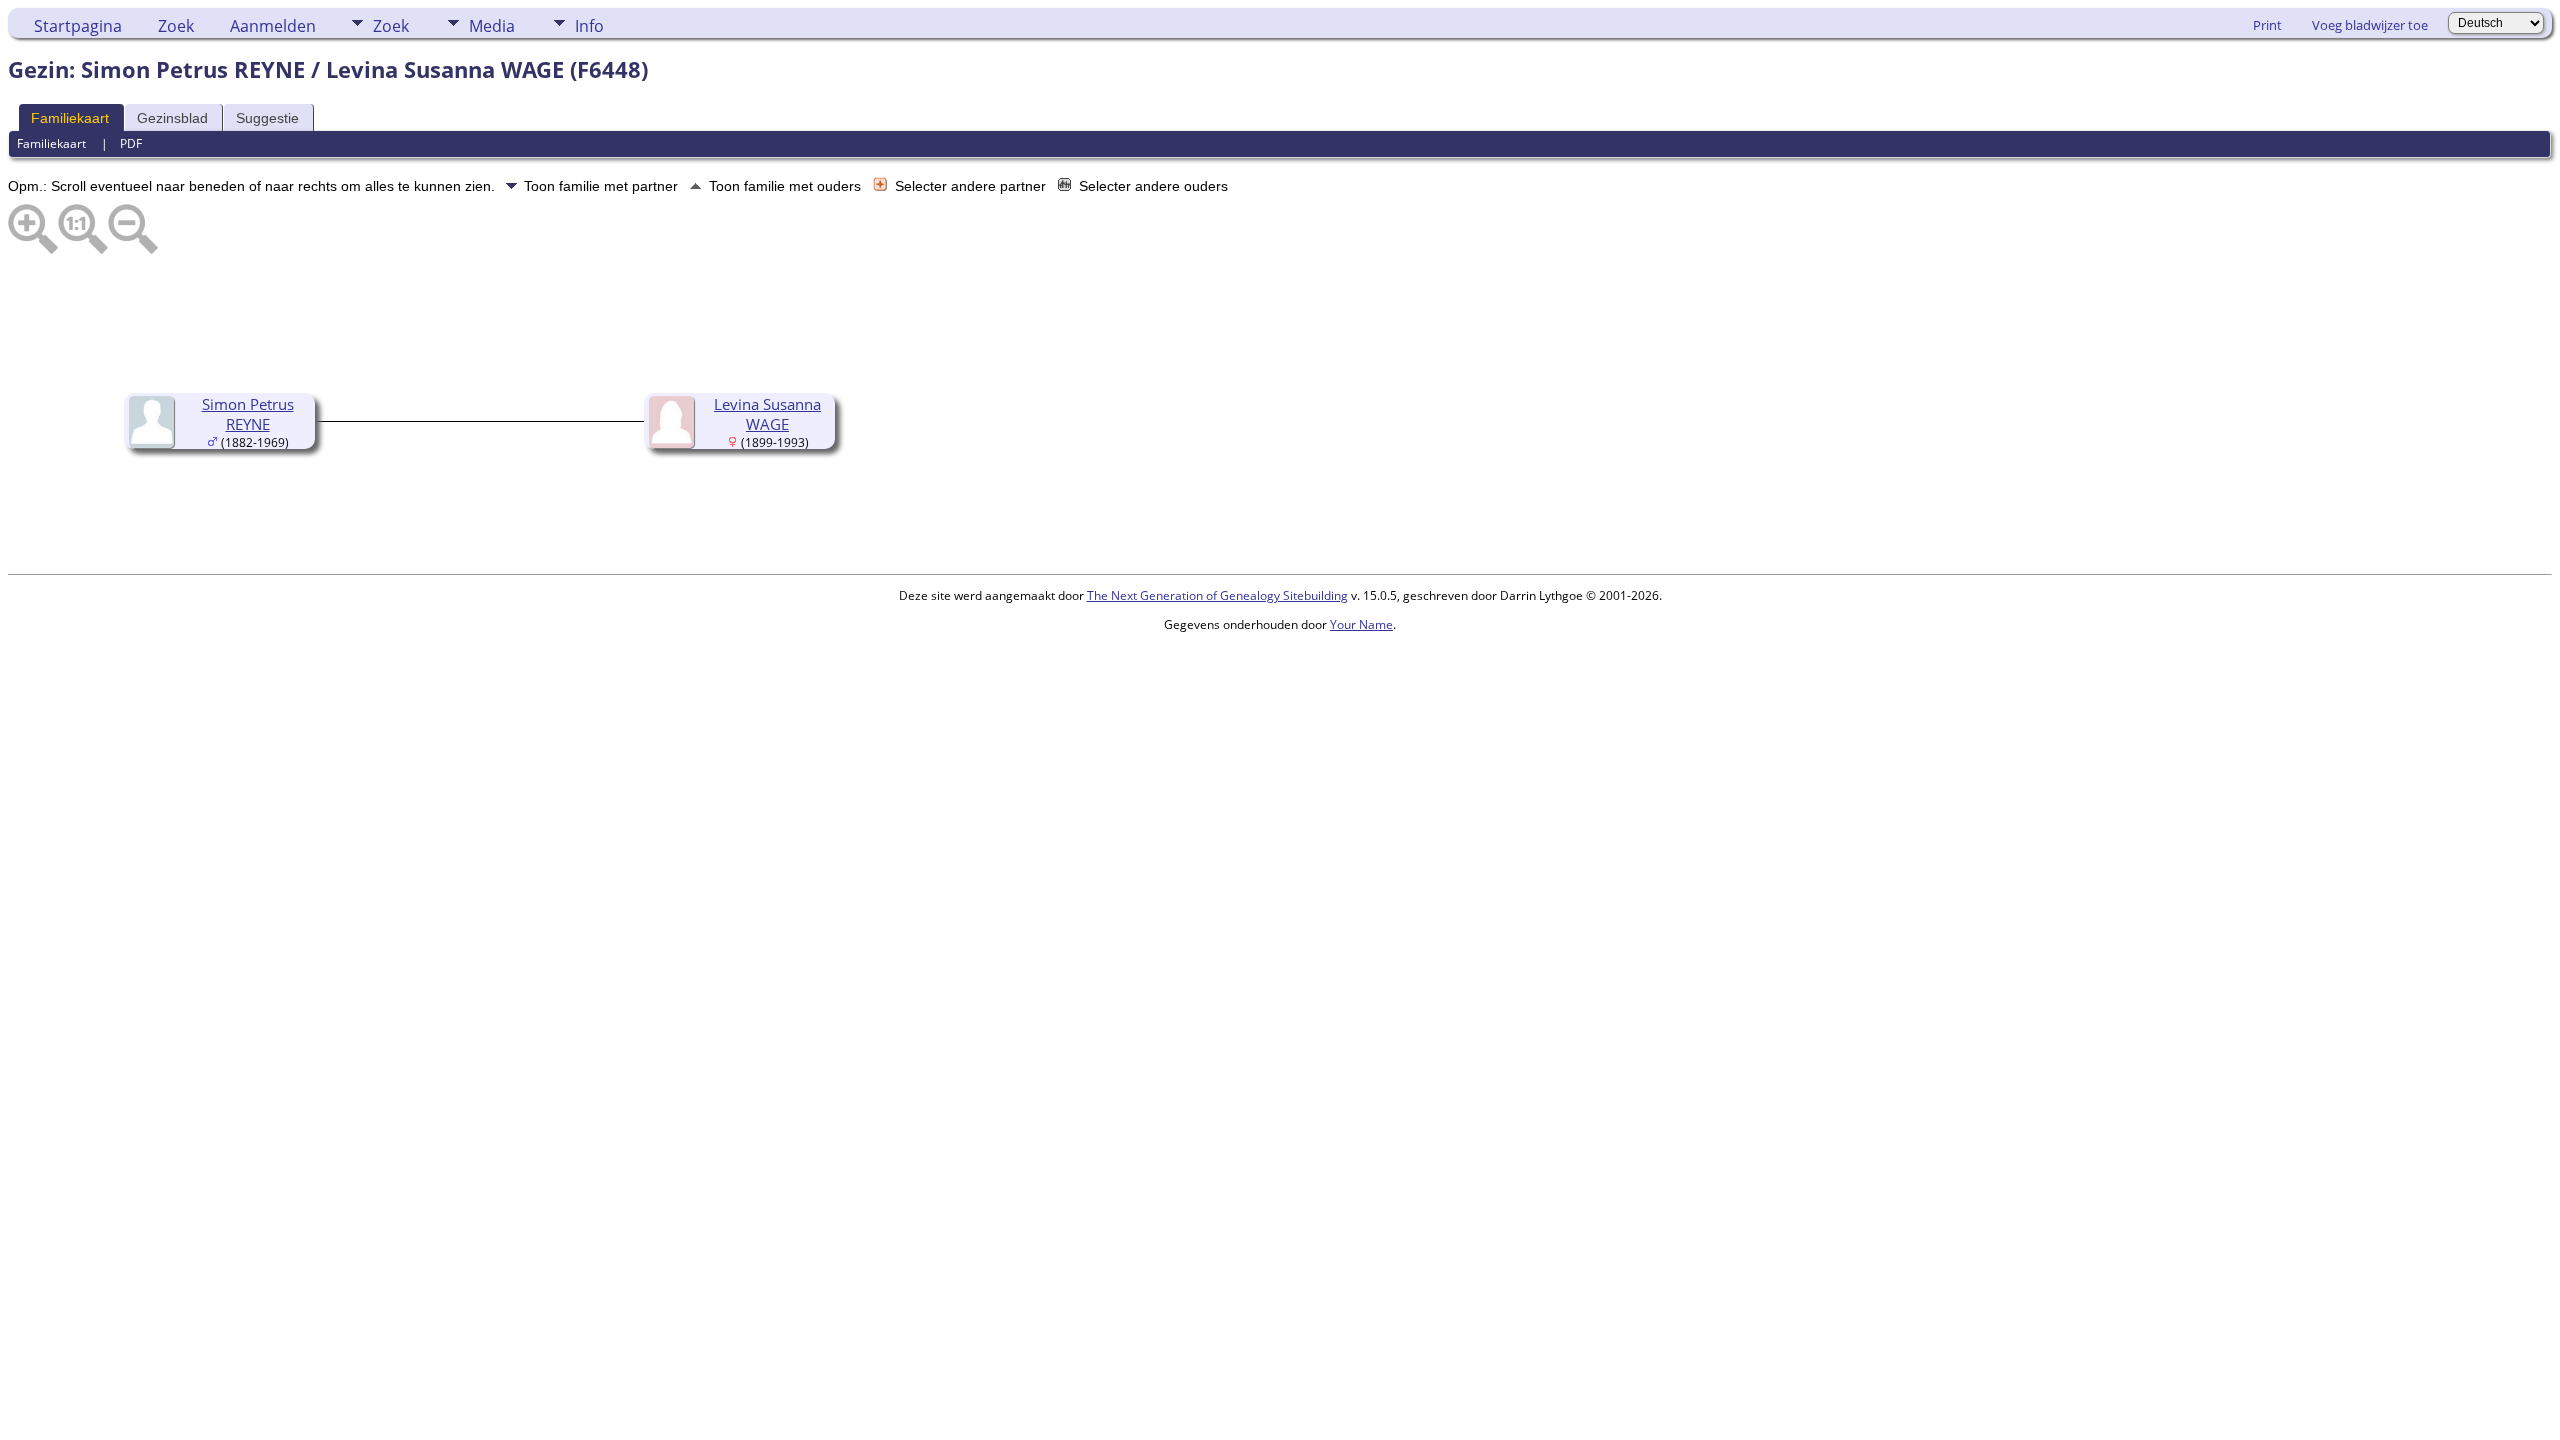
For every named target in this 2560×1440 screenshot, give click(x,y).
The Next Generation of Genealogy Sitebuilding (1217, 595)
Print (2267, 25)
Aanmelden (273, 26)
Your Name (1361, 624)
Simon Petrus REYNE (248, 414)
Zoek (176, 26)
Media (492, 26)
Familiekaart (70, 118)
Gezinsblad (172, 118)
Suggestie (267, 118)
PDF (131, 143)
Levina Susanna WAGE (767, 414)
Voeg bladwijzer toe (2370, 25)
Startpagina (78, 26)
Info (589, 26)
